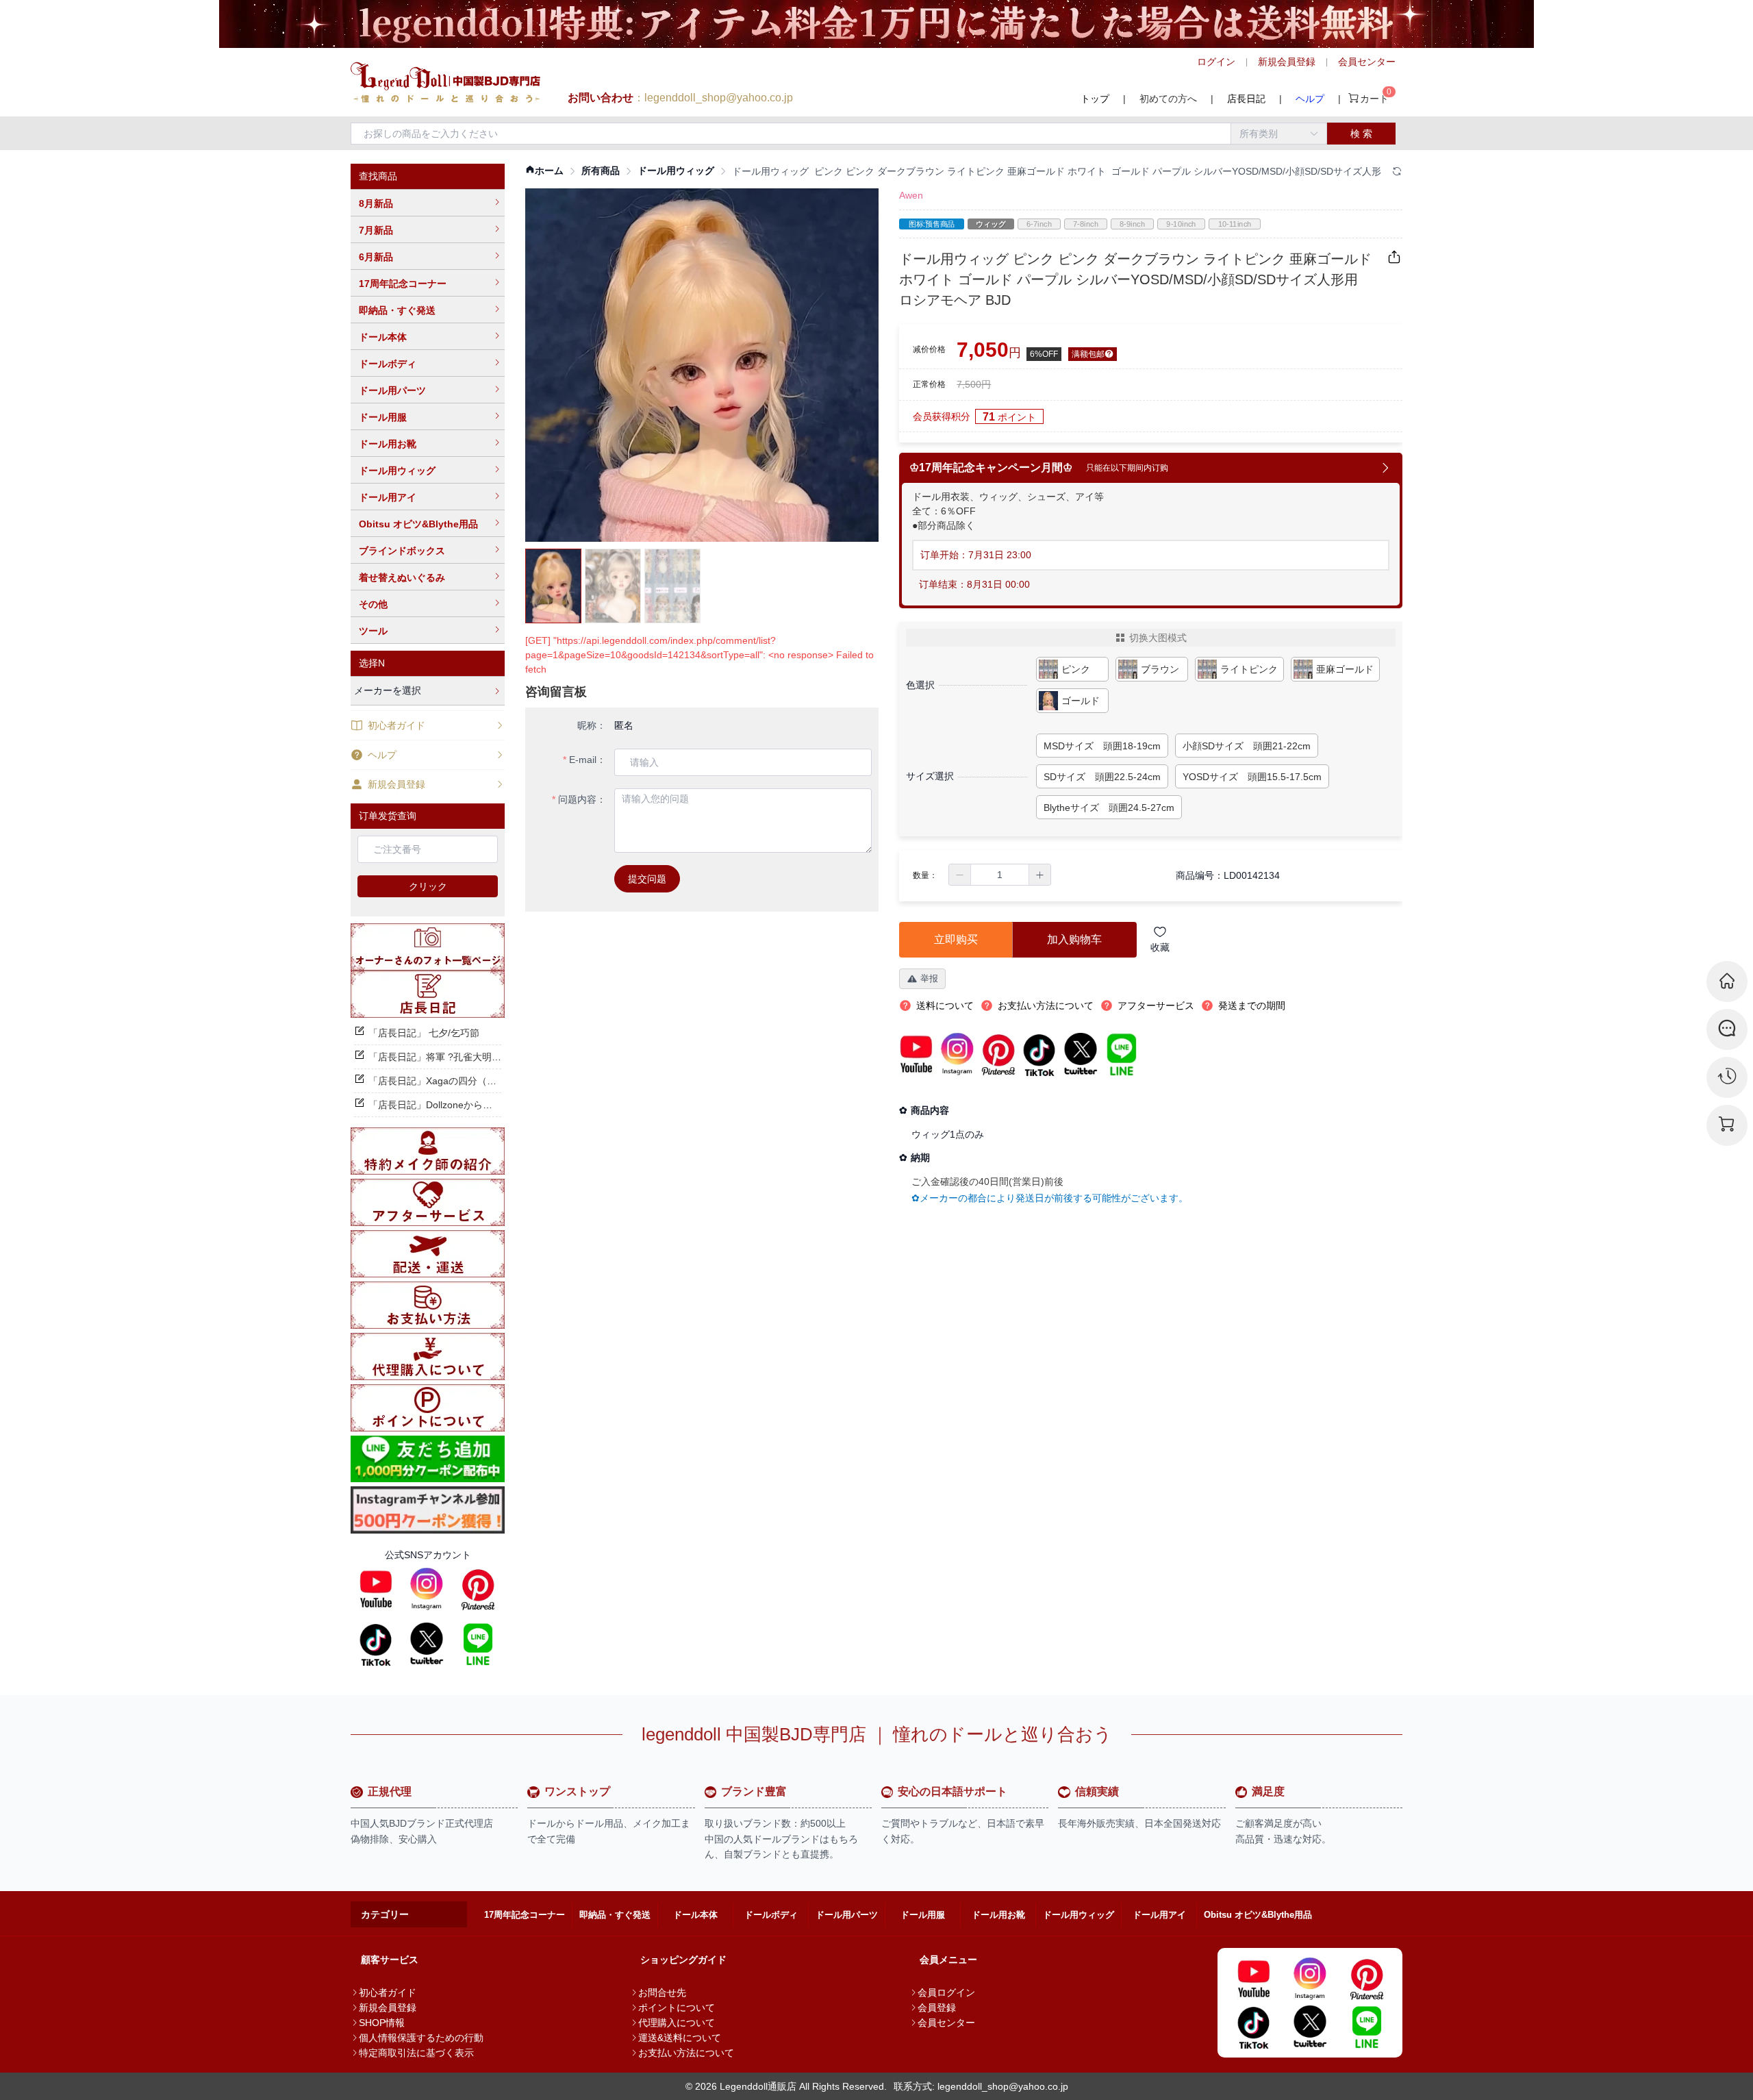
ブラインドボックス (402, 551)
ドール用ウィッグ (397, 471)
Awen (911, 195)
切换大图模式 (1158, 638)
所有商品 (601, 171)
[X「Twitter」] (427, 1644)
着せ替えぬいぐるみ (402, 577)
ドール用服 (383, 417)
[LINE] (478, 1644)
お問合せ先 (662, 1992)
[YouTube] (376, 1589)
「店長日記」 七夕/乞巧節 (424, 1033)
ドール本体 (383, 337)
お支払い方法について (686, 2053)
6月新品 (376, 257)
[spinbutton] (1000, 875)
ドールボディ (388, 364)
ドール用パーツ (392, 390)
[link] (544, 171)
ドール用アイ (388, 497)
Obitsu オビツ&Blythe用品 (418, 524)
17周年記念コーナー (403, 284)
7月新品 (376, 230)
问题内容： (582, 799)
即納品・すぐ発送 (397, 310)
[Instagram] (427, 1589)
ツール (373, 631)
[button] (960, 875)
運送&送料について (680, 2038)
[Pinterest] (478, 1589)
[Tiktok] (376, 1644)
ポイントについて (677, 2008)
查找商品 (378, 176)
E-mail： (588, 760)
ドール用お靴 (388, 444)
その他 (373, 604)
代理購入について (677, 2023)
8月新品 (376, 203)
